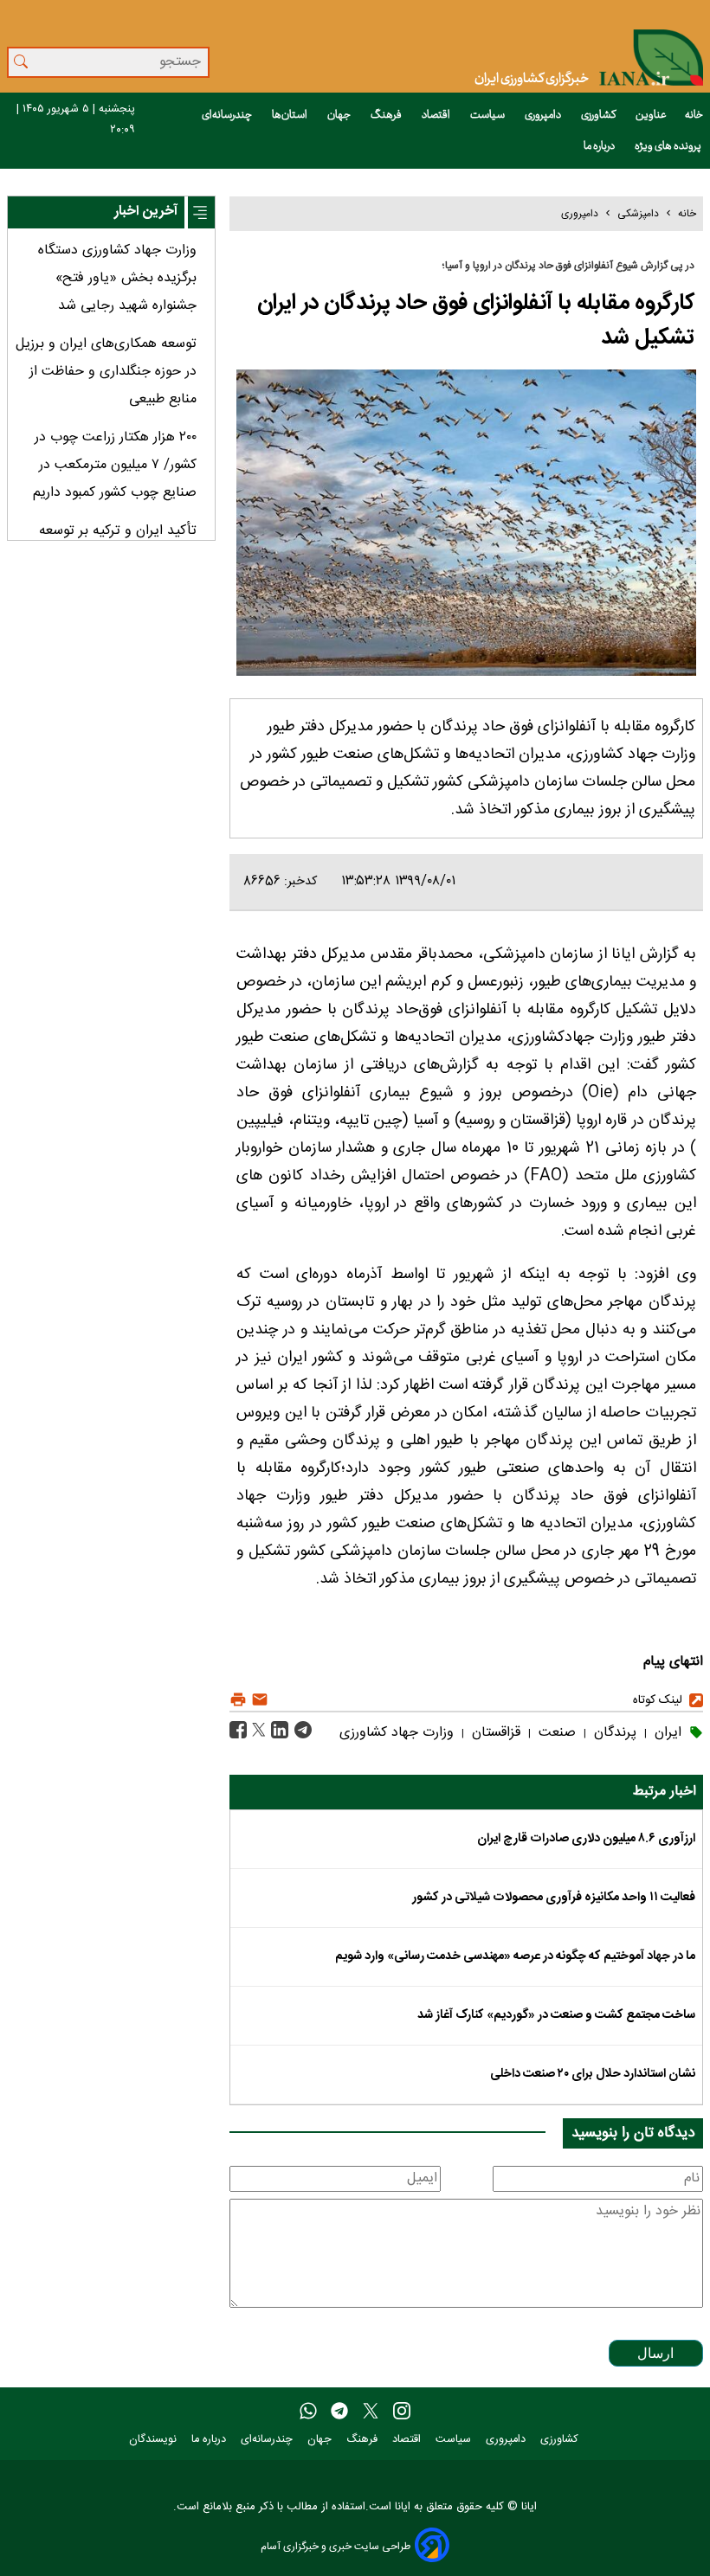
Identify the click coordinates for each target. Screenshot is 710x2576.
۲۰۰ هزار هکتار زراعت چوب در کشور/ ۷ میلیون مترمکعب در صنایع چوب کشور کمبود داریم (115, 465)
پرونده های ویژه (669, 146)
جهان (340, 115)
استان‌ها (290, 115)
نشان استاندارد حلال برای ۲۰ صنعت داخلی (593, 2074)
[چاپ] (238, 1700)
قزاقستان (494, 1733)
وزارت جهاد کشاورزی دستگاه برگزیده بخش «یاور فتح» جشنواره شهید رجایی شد (117, 278)
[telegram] (339, 2412)
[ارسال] (258, 1700)
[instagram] (402, 2412)
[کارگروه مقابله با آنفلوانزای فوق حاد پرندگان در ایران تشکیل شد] (301, 1731)
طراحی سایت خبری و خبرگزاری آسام (336, 2546)
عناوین (651, 115)
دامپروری (544, 115)
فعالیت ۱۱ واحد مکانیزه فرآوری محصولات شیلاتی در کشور (554, 1898)
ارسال (655, 2353)
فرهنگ (387, 115)
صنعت (555, 1733)
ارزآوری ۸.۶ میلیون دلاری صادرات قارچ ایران (586, 1839)
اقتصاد (437, 115)
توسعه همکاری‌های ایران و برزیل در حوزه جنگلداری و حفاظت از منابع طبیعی (106, 372)
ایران (666, 1733)
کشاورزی (599, 115)
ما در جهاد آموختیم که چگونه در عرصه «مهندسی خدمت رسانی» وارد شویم (515, 1956)
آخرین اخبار (146, 212)
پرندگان (613, 1733)
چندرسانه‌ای (228, 115)
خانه (694, 115)
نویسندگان (155, 2440)
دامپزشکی (638, 214)
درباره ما (600, 146)
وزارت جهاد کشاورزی (397, 1733)
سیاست (488, 115)
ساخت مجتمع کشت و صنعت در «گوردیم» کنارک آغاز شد (556, 2015)
